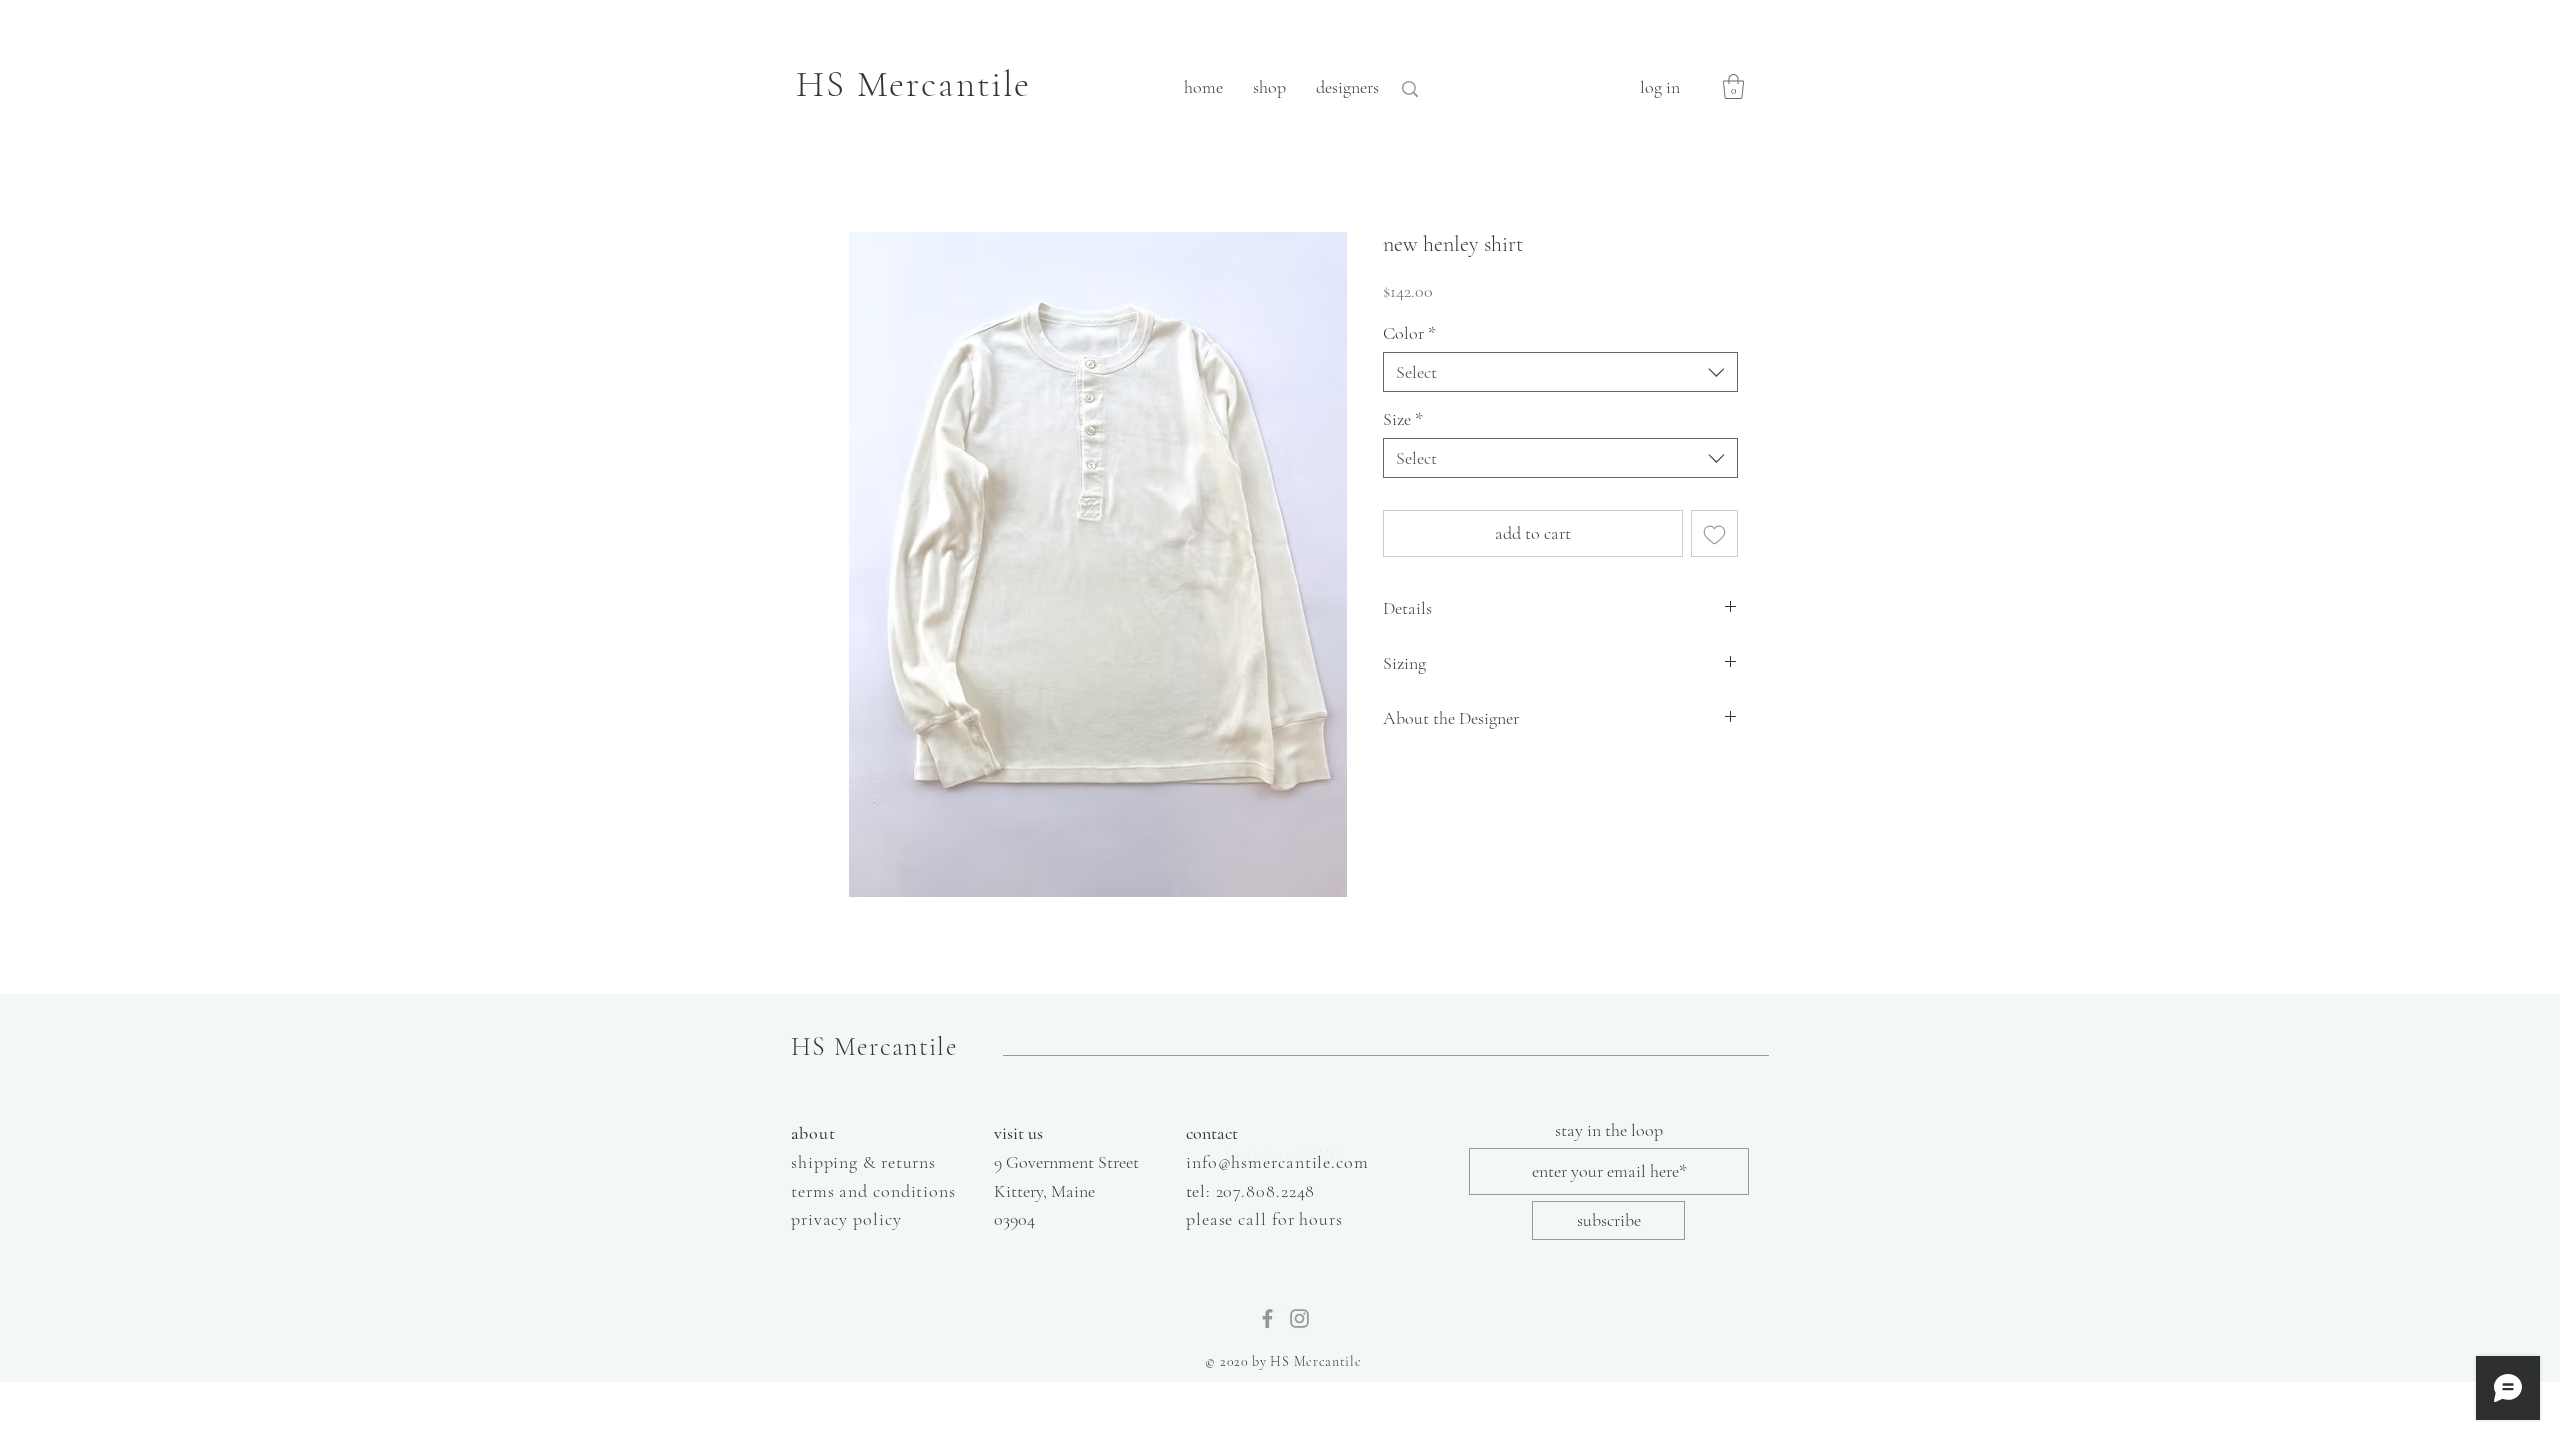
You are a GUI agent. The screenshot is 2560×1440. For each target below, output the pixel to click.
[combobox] (1560, 372)
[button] (1733, 86)
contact (1212, 1133)
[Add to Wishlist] (1714, 533)
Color (1409, 333)
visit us (1018, 1133)
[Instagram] (1299, 1318)
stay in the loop (1609, 1130)
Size (1403, 419)
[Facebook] (1267, 1318)
